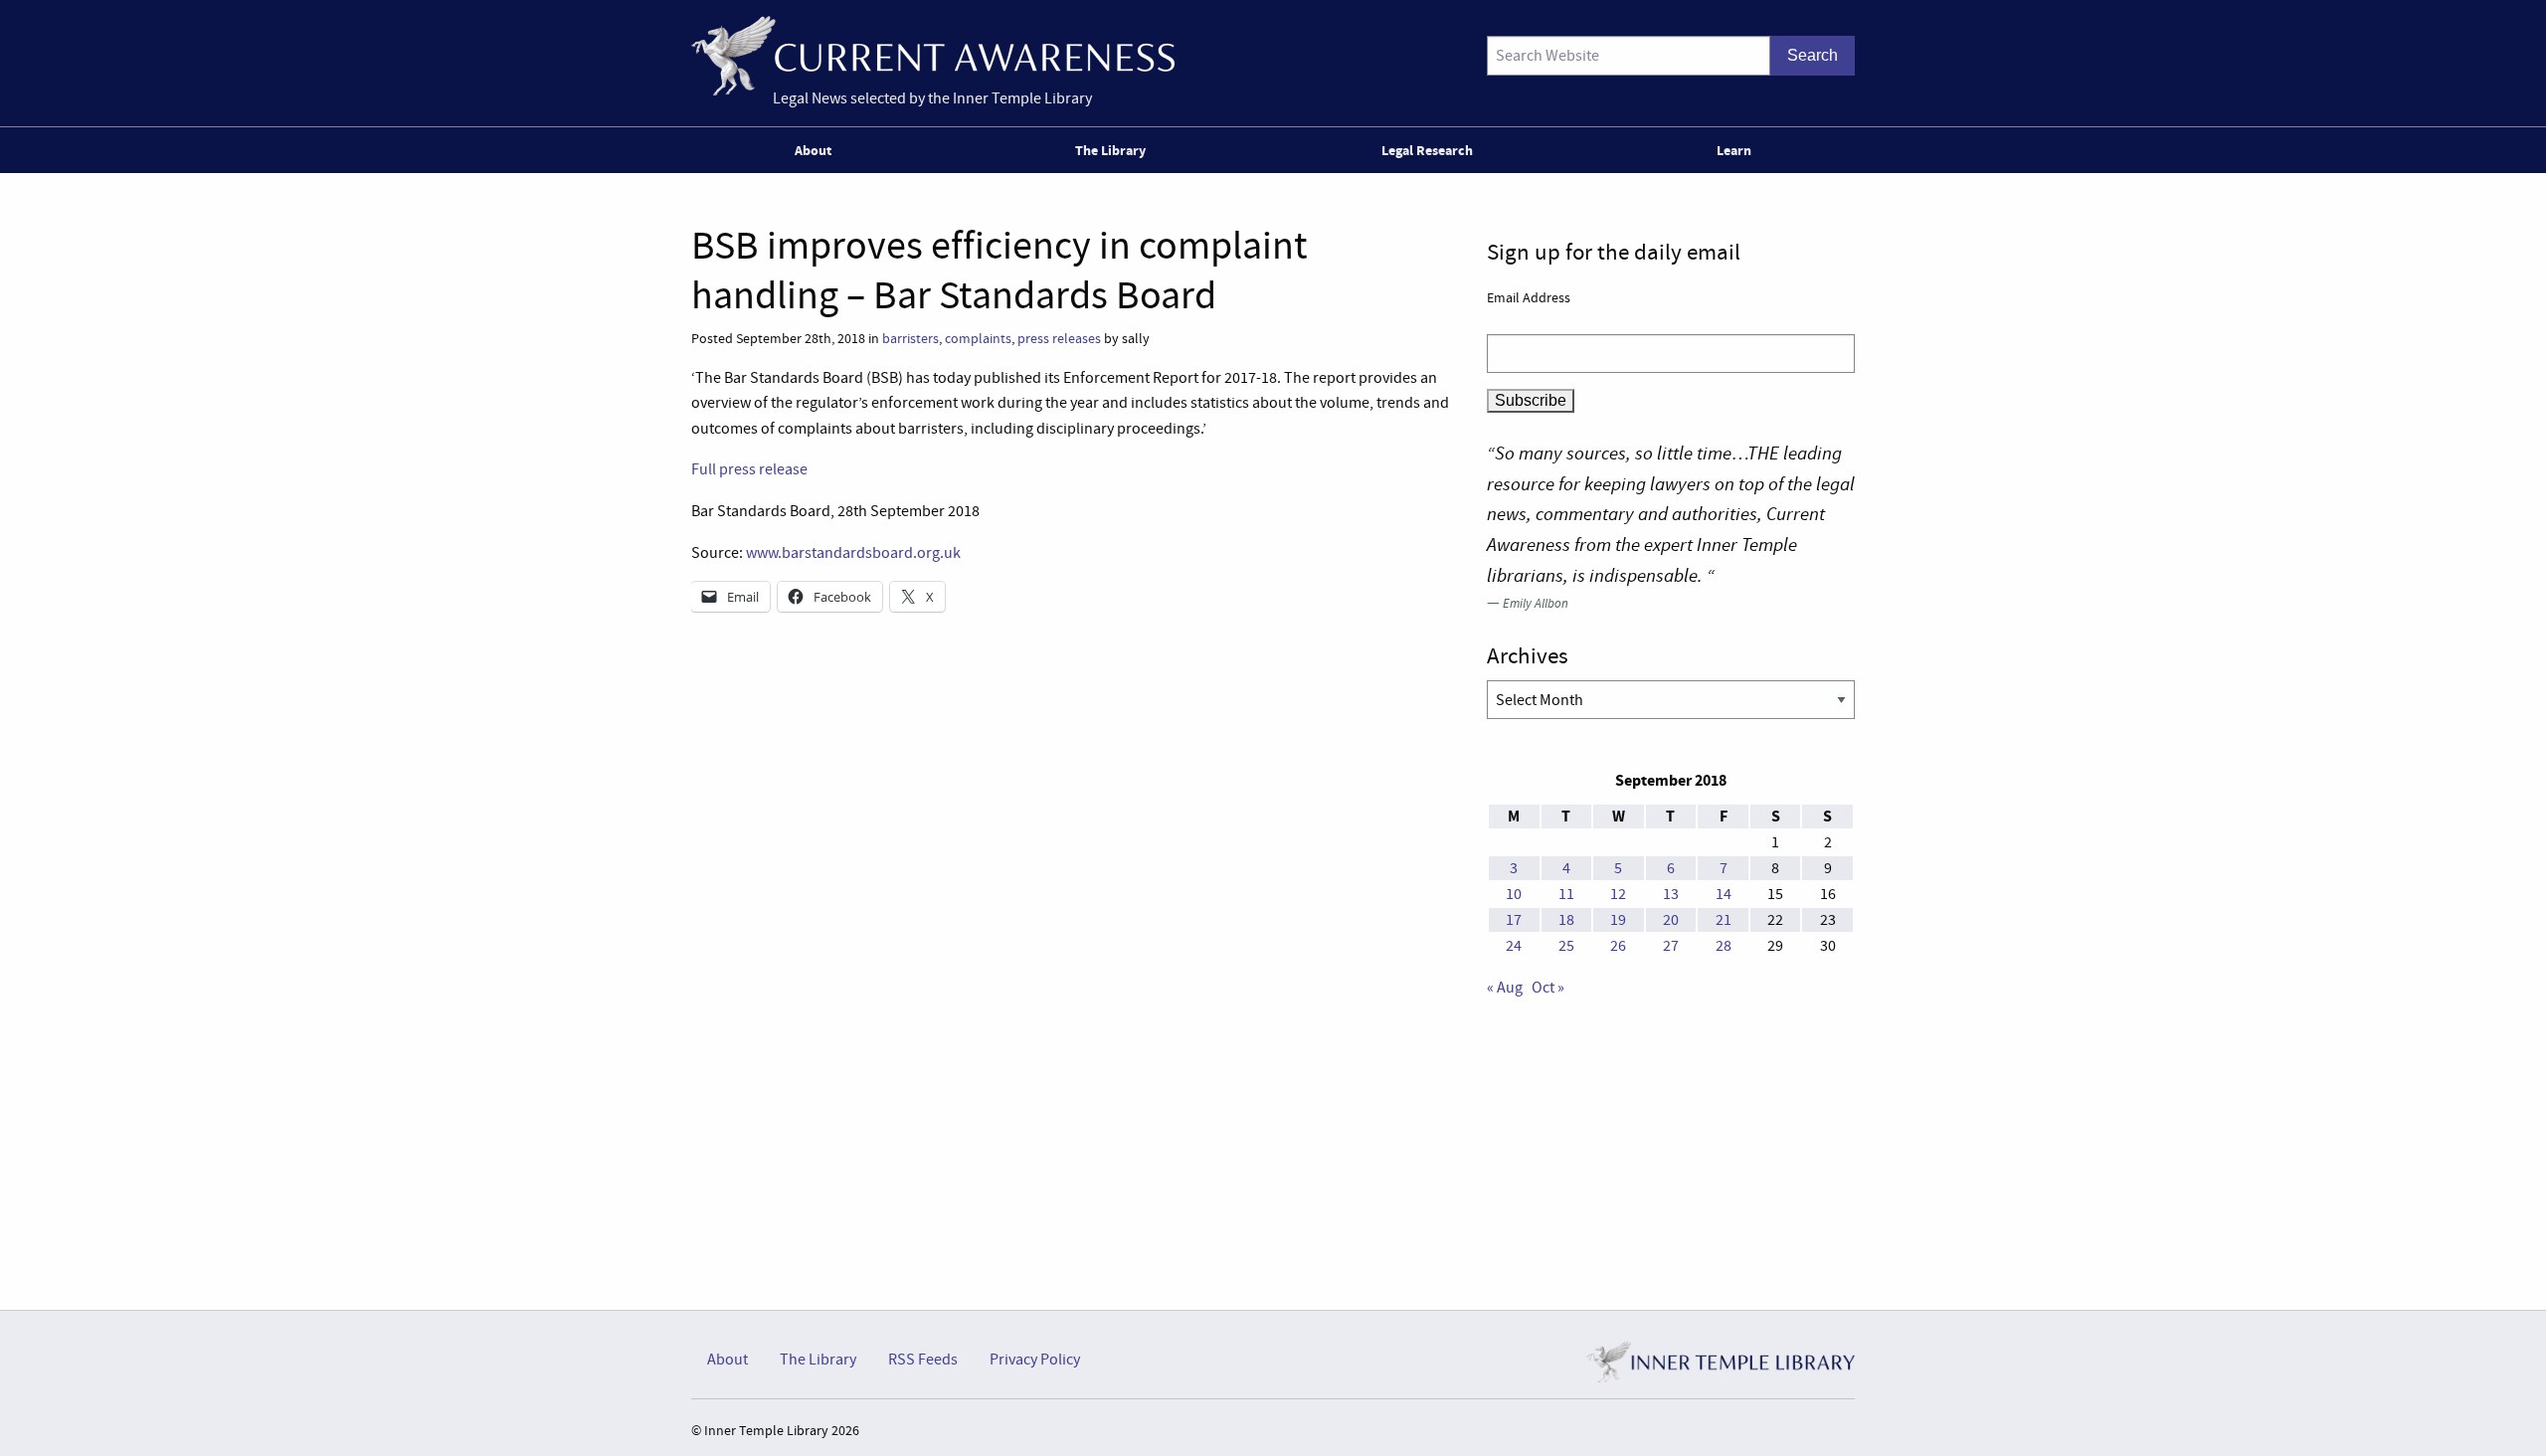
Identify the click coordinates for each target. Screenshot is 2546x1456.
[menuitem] (817, 150)
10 (1514, 894)
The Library (1110, 150)
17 (1514, 920)
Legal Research (1427, 150)
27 (1671, 946)
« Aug (1505, 988)
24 (1514, 946)
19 (1618, 920)
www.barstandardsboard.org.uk (853, 553)
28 (1724, 946)
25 (1566, 946)
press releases (1059, 339)
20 (1671, 920)
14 (1724, 894)
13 (1671, 894)
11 (1566, 894)
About (813, 150)
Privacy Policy (1035, 1360)
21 (1724, 920)
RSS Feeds (923, 1360)
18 (1566, 920)
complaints (978, 339)
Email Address (1529, 297)
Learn (1734, 150)
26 (1618, 946)
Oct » (1548, 988)
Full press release (749, 469)
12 (1618, 894)
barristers (910, 339)
